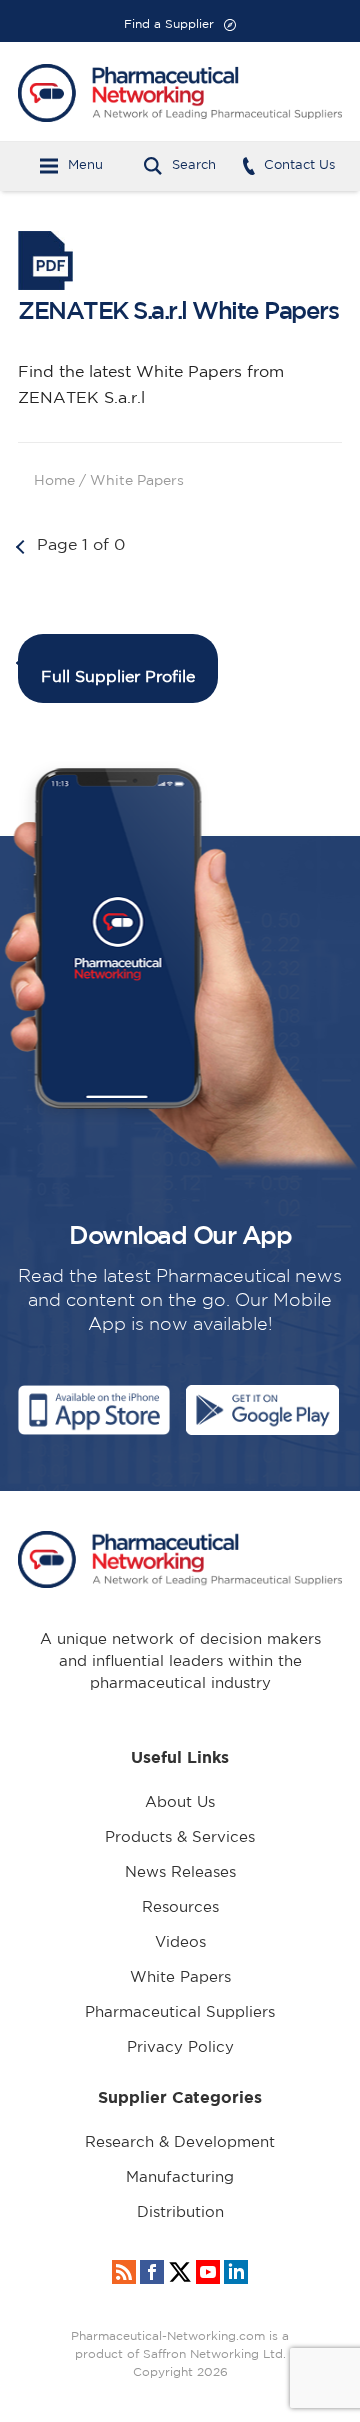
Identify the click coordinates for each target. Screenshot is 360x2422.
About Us (180, 1802)
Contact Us (299, 165)
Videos (180, 1942)
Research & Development (180, 2142)
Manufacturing (180, 2177)
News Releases (180, 1872)
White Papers (180, 1977)
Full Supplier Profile (118, 677)
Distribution (180, 2212)
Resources (180, 1907)
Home (54, 481)
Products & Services (180, 1837)
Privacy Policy (180, 2047)
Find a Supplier (169, 24)
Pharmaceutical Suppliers (180, 2012)
